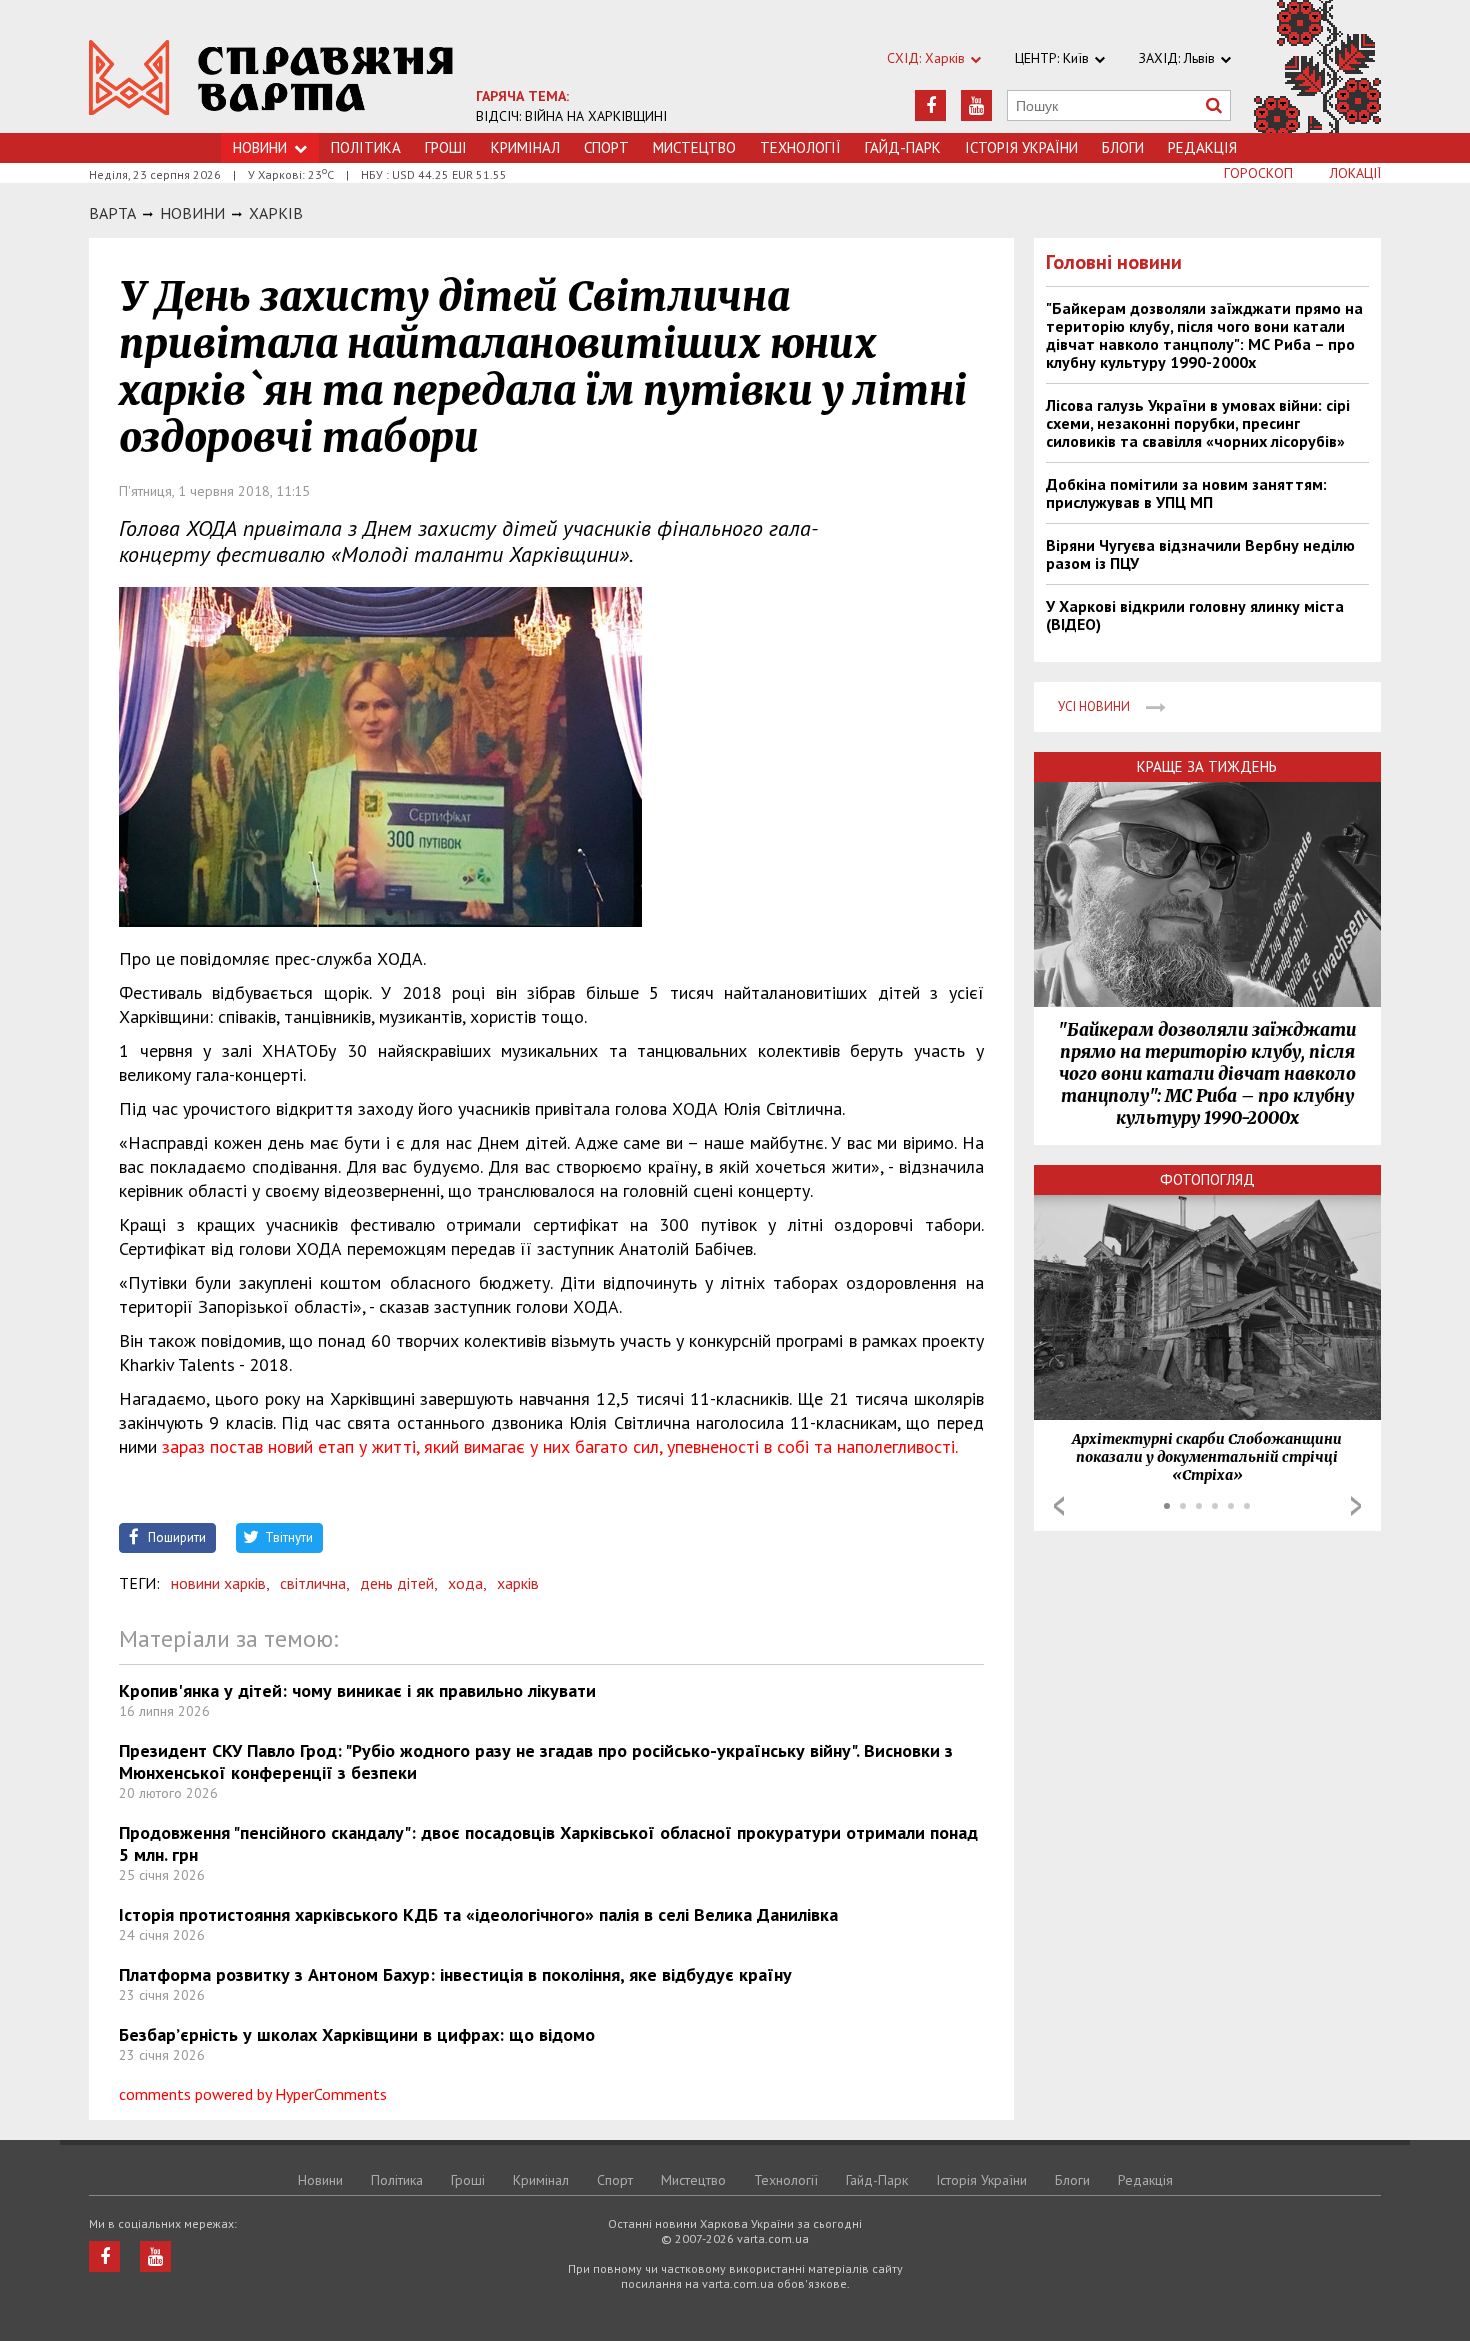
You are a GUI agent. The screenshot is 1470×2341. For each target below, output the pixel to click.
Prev (1059, 1506)
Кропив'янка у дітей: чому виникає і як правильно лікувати (357, 1690)
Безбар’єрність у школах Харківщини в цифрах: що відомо (357, 2034)
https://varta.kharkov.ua (271, 77)
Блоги (1123, 147)
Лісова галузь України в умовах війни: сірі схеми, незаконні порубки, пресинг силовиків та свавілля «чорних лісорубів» (1198, 423)
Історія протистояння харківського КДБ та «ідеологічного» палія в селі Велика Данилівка (478, 1914)
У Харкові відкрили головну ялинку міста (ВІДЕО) (1195, 615)
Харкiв (276, 213)
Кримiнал (525, 147)
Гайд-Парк (903, 147)
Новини (260, 147)
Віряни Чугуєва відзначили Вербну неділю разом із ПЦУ (1200, 554)
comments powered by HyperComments (253, 2094)
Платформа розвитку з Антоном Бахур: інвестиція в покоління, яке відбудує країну (455, 1974)
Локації (1355, 173)
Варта (112, 213)
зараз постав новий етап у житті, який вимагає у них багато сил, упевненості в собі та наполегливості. (560, 1446)
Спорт (606, 147)
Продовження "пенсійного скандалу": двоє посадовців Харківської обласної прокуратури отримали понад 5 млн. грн (548, 1843)
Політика (366, 147)
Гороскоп (1258, 173)
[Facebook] (930, 105)
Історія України (1021, 147)
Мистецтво (694, 147)
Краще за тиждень (1207, 766)
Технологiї (800, 147)
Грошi (446, 147)
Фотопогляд (1207, 1179)
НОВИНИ (192, 213)
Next (1356, 1506)
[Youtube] (976, 105)
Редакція (1202, 147)
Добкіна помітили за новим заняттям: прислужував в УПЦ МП (1186, 493)
